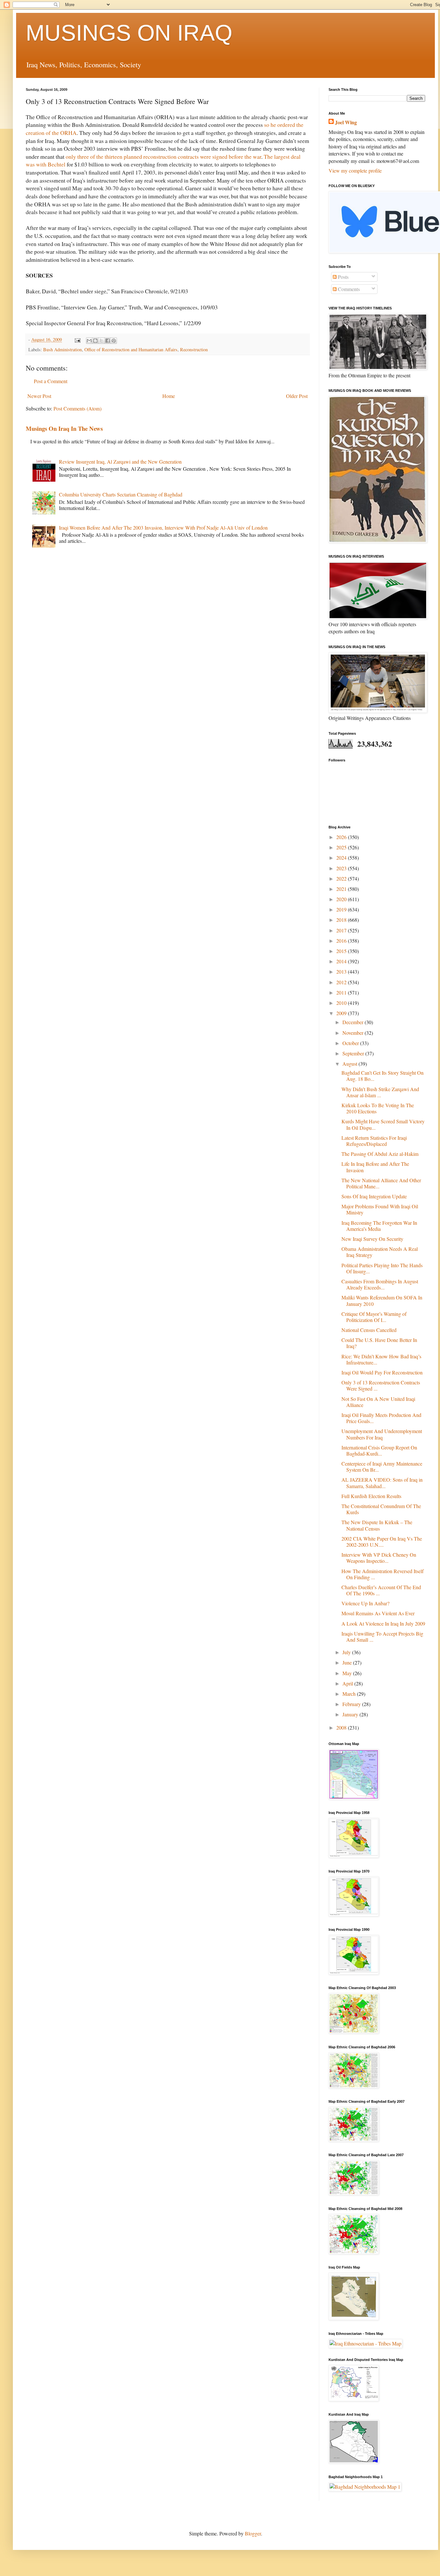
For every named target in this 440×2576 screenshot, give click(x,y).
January (351, 1714)
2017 (342, 930)
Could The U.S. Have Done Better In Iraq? (379, 1343)
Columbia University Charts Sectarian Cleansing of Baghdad (121, 494)
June (348, 1662)
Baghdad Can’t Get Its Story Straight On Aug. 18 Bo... (383, 1076)
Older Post (297, 396)
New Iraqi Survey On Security (372, 1239)
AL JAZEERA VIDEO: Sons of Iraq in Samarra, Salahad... (382, 1483)
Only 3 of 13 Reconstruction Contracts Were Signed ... (381, 1385)
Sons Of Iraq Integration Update (374, 1196)
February (352, 1704)
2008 (342, 1727)
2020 (342, 899)
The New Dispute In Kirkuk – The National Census (377, 1525)
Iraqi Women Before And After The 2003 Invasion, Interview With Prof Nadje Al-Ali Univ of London (163, 528)
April (348, 1683)
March (350, 1694)
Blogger (253, 2533)
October (351, 1043)
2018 (342, 920)
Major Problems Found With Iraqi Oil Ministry (380, 1209)
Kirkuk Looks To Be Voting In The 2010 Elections (378, 1108)
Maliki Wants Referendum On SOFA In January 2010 (382, 1300)
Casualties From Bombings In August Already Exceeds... (380, 1284)
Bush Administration (62, 349)
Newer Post (39, 396)
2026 (342, 837)
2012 (342, 982)
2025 (342, 847)
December (354, 1022)
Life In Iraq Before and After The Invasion (375, 1167)
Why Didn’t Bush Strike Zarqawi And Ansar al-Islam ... (380, 1092)
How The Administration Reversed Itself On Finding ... (383, 1574)
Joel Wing (346, 122)
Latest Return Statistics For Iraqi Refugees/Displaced (374, 1141)
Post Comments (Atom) (77, 408)
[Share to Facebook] (108, 341)
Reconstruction (194, 349)
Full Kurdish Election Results (371, 1496)
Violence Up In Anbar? (365, 1603)
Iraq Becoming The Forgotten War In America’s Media (379, 1226)
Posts (343, 277)
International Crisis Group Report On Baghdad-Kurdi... (379, 1450)
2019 (342, 909)
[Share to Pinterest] (114, 341)
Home (169, 396)
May (348, 1673)
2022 (342, 878)
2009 (342, 1013)
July (347, 1652)
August (350, 1064)
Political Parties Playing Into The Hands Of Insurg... (382, 1268)
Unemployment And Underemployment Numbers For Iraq (382, 1434)
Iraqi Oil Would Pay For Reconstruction (382, 1372)
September (354, 1053)
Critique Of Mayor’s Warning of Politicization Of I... (374, 1317)
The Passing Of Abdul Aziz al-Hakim (380, 1154)
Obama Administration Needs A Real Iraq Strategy (380, 1252)
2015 (342, 951)
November (354, 1033)
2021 (342, 889)
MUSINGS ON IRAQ (129, 33)
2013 (342, 972)
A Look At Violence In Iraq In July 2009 (383, 1623)
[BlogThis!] (95, 341)
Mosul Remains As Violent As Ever (378, 1613)
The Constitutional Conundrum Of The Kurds (381, 1509)
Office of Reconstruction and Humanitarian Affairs (131, 349)
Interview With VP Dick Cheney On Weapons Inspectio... (379, 1558)
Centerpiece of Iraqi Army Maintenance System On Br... (382, 1467)
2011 (342, 992)
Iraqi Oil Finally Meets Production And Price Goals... (381, 1418)
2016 (342, 941)
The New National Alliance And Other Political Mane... (381, 1183)
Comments (348, 289)
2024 (342, 858)
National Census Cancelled (369, 1330)
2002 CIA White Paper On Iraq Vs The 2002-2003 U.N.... (382, 1542)
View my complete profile (355, 170)
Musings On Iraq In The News (64, 428)
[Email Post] (77, 340)
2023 (342, 868)
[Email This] (89, 341)
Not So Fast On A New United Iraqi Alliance (378, 1402)
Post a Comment (51, 381)
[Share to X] (101, 341)
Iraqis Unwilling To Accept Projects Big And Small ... (382, 1637)
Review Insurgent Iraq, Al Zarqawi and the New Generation (120, 462)
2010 (342, 1003)
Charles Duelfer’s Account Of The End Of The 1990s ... (381, 1590)
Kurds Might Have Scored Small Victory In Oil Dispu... (383, 1124)
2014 (342, 961)
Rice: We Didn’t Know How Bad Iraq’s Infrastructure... (381, 1359)
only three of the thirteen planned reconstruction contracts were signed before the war (163, 156)
